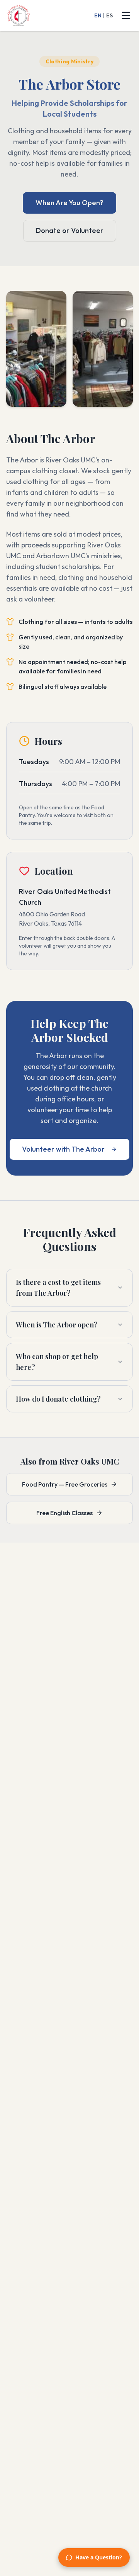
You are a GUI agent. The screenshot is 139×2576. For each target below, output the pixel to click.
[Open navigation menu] (126, 15)
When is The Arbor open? (57, 1325)
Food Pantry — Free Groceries (65, 1484)
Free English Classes (64, 1513)
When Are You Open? (69, 203)
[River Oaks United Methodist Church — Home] (19, 15)
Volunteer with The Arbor (63, 1149)
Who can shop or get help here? (57, 1362)
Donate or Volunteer (70, 230)
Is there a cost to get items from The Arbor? (58, 1288)
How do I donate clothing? (58, 1399)
